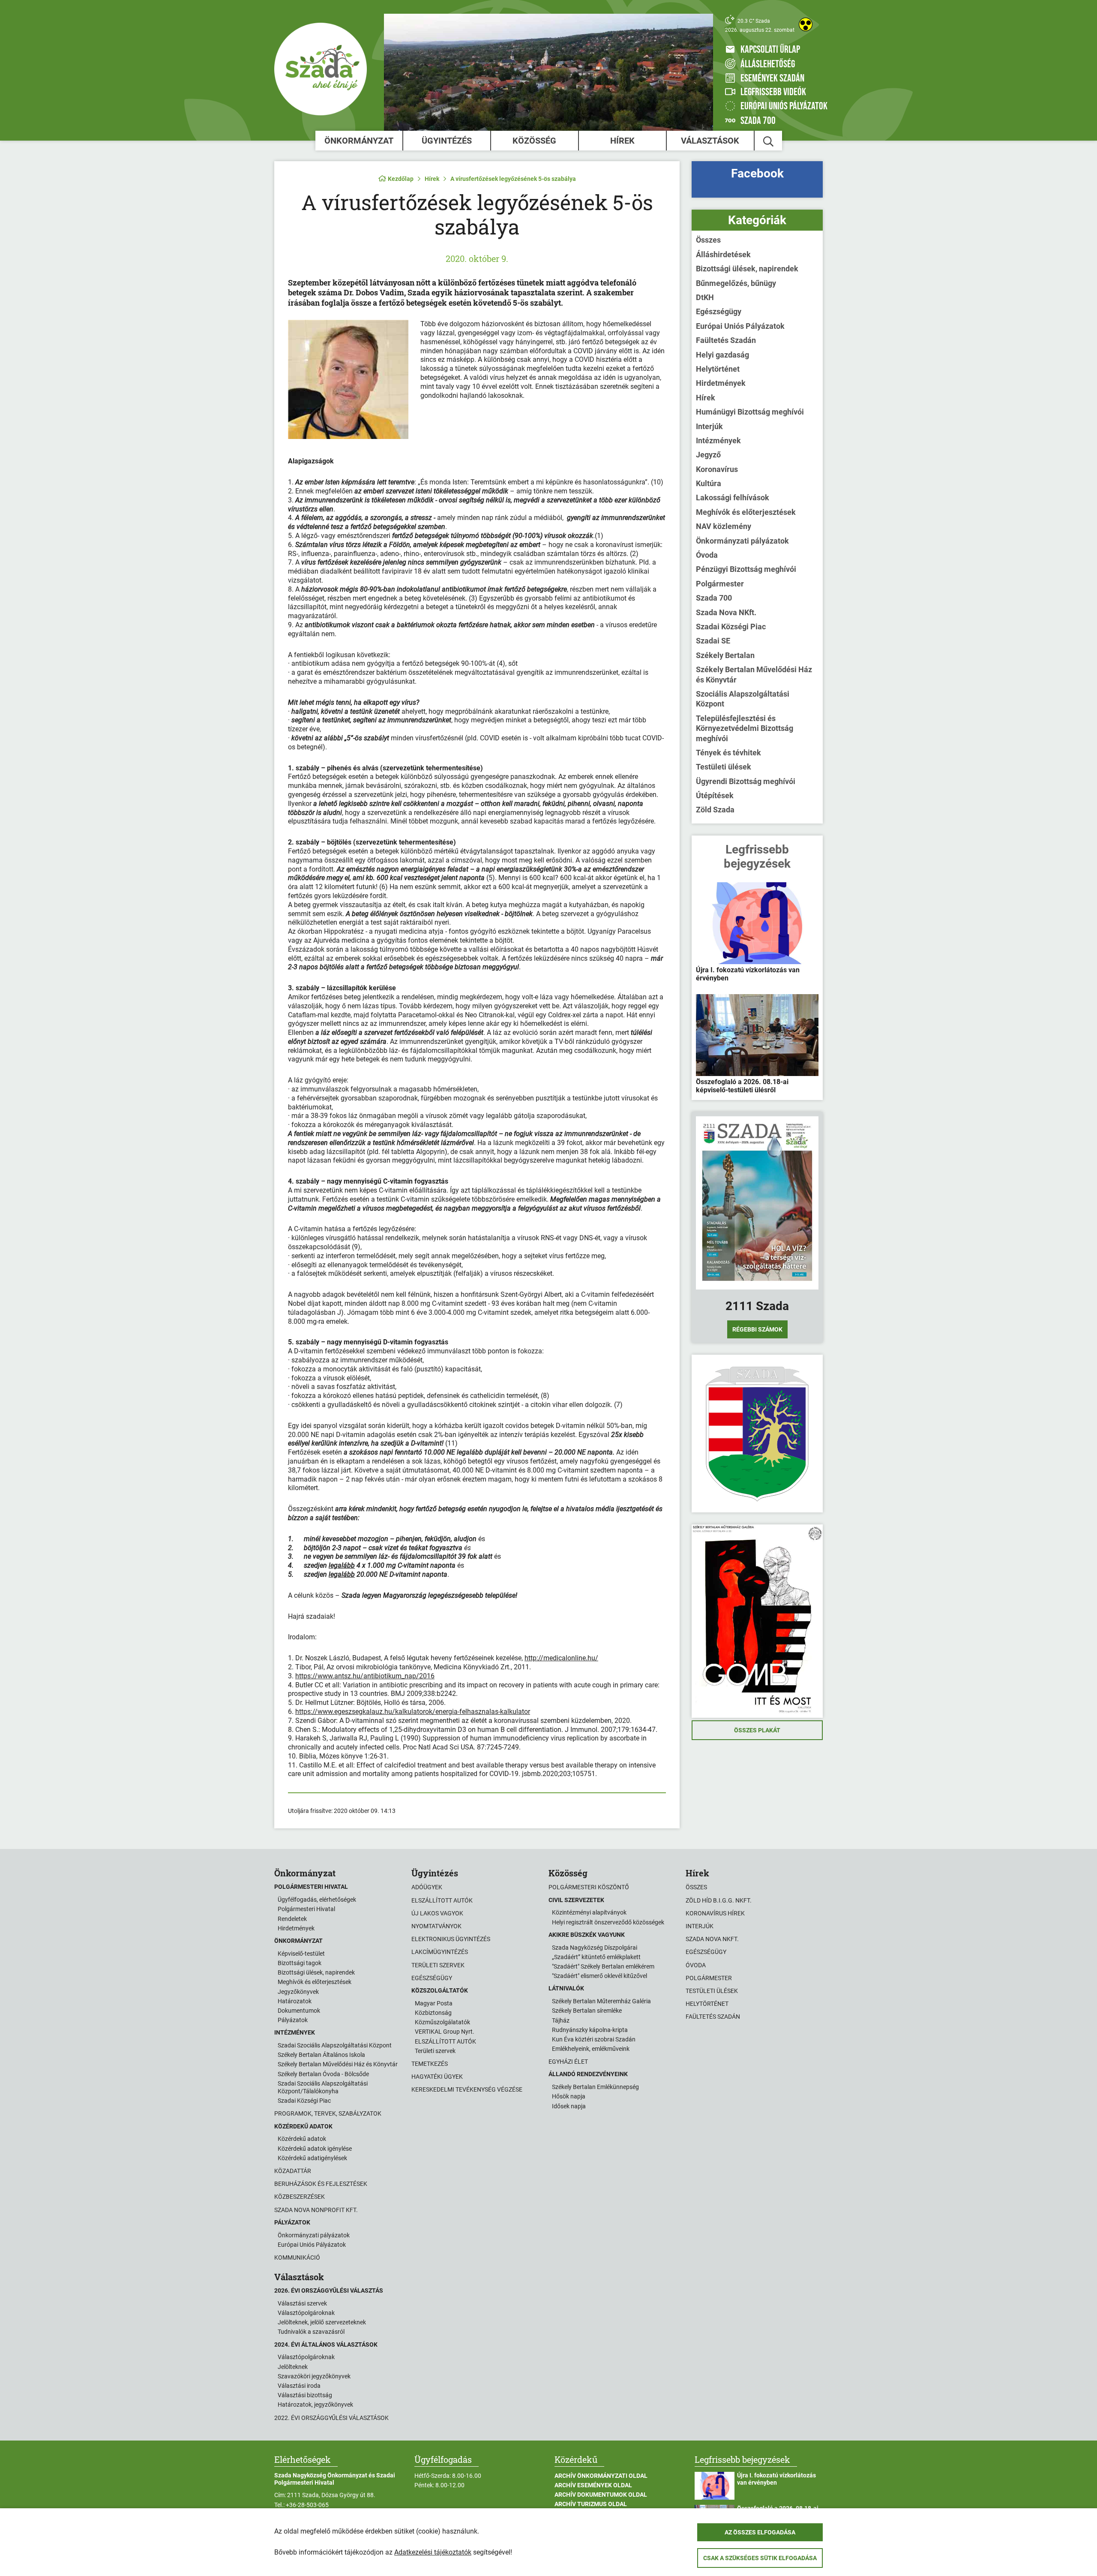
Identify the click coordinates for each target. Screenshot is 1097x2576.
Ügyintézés (447, 141)
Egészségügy (719, 311)
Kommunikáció (297, 2257)
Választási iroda (299, 2386)
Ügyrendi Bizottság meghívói (746, 781)
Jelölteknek (293, 2367)
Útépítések (715, 795)
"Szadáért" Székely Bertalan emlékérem (603, 1966)
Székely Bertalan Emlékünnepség (595, 2087)
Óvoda (707, 555)
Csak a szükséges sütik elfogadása (760, 2558)
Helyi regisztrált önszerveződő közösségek (608, 1922)
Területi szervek (438, 1965)
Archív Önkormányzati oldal (601, 2476)
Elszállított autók (442, 1900)
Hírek (622, 141)
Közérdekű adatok (302, 2139)
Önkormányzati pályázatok (742, 541)
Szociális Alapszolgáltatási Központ (743, 699)
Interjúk (709, 426)
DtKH (705, 297)
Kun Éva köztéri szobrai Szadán (594, 2039)
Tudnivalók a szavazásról (311, 2332)
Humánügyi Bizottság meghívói (750, 412)
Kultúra (709, 483)
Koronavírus (717, 469)
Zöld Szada (715, 810)
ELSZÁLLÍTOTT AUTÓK (445, 2041)
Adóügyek (427, 1887)
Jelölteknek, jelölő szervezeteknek (322, 2322)
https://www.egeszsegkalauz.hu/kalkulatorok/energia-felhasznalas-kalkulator (413, 1712)
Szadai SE (713, 641)
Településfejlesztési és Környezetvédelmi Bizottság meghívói (745, 728)
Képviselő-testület (301, 1954)
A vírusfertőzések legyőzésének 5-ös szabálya (513, 179)
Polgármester (720, 584)
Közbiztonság (433, 2013)
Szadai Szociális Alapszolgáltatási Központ (335, 2045)
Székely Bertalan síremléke (587, 2011)
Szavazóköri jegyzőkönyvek (314, 2376)
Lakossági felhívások (733, 497)
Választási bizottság (305, 2395)
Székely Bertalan (725, 655)
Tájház (561, 2020)
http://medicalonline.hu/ (561, 1658)
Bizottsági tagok (300, 1963)
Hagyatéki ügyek (437, 2077)
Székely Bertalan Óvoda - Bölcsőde (323, 2074)
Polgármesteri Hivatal (306, 1909)
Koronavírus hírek (715, 1913)
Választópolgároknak (306, 2313)
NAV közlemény (724, 526)
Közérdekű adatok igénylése (315, 2149)
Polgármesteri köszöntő (589, 1887)
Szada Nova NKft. (726, 612)
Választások (710, 141)
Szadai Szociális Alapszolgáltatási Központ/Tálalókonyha (323, 2087)
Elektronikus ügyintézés (451, 1939)
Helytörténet (718, 369)
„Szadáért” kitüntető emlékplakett (596, 1957)
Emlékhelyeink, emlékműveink (591, 2049)
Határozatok (295, 2001)
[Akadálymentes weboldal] (806, 24)
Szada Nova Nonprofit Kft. (316, 2210)
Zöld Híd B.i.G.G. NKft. (719, 1900)
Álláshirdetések (723, 254)
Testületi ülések (724, 767)
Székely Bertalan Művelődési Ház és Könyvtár (754, 674)
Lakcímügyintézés (440, 1952)
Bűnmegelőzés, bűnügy (736, 283)
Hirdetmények (721, 383)
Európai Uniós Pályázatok (740, 326)
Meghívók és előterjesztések (746, 512)
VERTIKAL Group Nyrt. (445, 2032)
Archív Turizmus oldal (591, 2504)
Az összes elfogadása (760, 2532)
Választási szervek (302, 2303)
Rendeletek (292, 1919)
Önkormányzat (359, 141)
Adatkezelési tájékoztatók (433, 2552)
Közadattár (293, 2171)
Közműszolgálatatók (442, 2022)
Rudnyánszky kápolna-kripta (590, 2030)
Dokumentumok (299, 2011)
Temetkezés (430, 2064)
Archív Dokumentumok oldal (601, 2495)
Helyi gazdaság (722, 355)
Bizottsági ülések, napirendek (747, 269)
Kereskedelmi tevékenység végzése (467, 2089)
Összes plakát (757, 1730)
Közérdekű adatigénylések (312, 2158)
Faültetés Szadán (726, 340)
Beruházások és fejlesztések (321, 2184)
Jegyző (708, 455)
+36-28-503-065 (307, 2505)
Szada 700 (714, 598)
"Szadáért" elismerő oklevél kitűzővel (599, 1976)
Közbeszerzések (300, 2197)
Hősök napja (569, 2096)
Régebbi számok (757, 1329)
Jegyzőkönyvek (298, 1992)
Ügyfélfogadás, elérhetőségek (317, 1900)
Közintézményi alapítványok (589, 1912)
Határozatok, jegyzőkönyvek (315, 2405)
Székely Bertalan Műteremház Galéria (601, 2001)
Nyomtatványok (436, 1926)
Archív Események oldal (593, 2485)
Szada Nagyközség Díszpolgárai (595, 1948)
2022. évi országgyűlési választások (331, 2418)
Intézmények (718, 440)
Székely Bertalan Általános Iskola (321, 2055)
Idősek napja (569, 2106)
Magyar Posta (434, 2003)
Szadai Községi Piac (731, 627)
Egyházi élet (568, 2062)
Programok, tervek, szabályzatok (328, 2113)
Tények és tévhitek (728, 753)
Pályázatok (293, 2020)
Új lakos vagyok (437, 1913)
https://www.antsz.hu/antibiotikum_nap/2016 (365, 1676)
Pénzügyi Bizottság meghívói (746, 569)
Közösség (534, 141)
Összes (708, 240)
